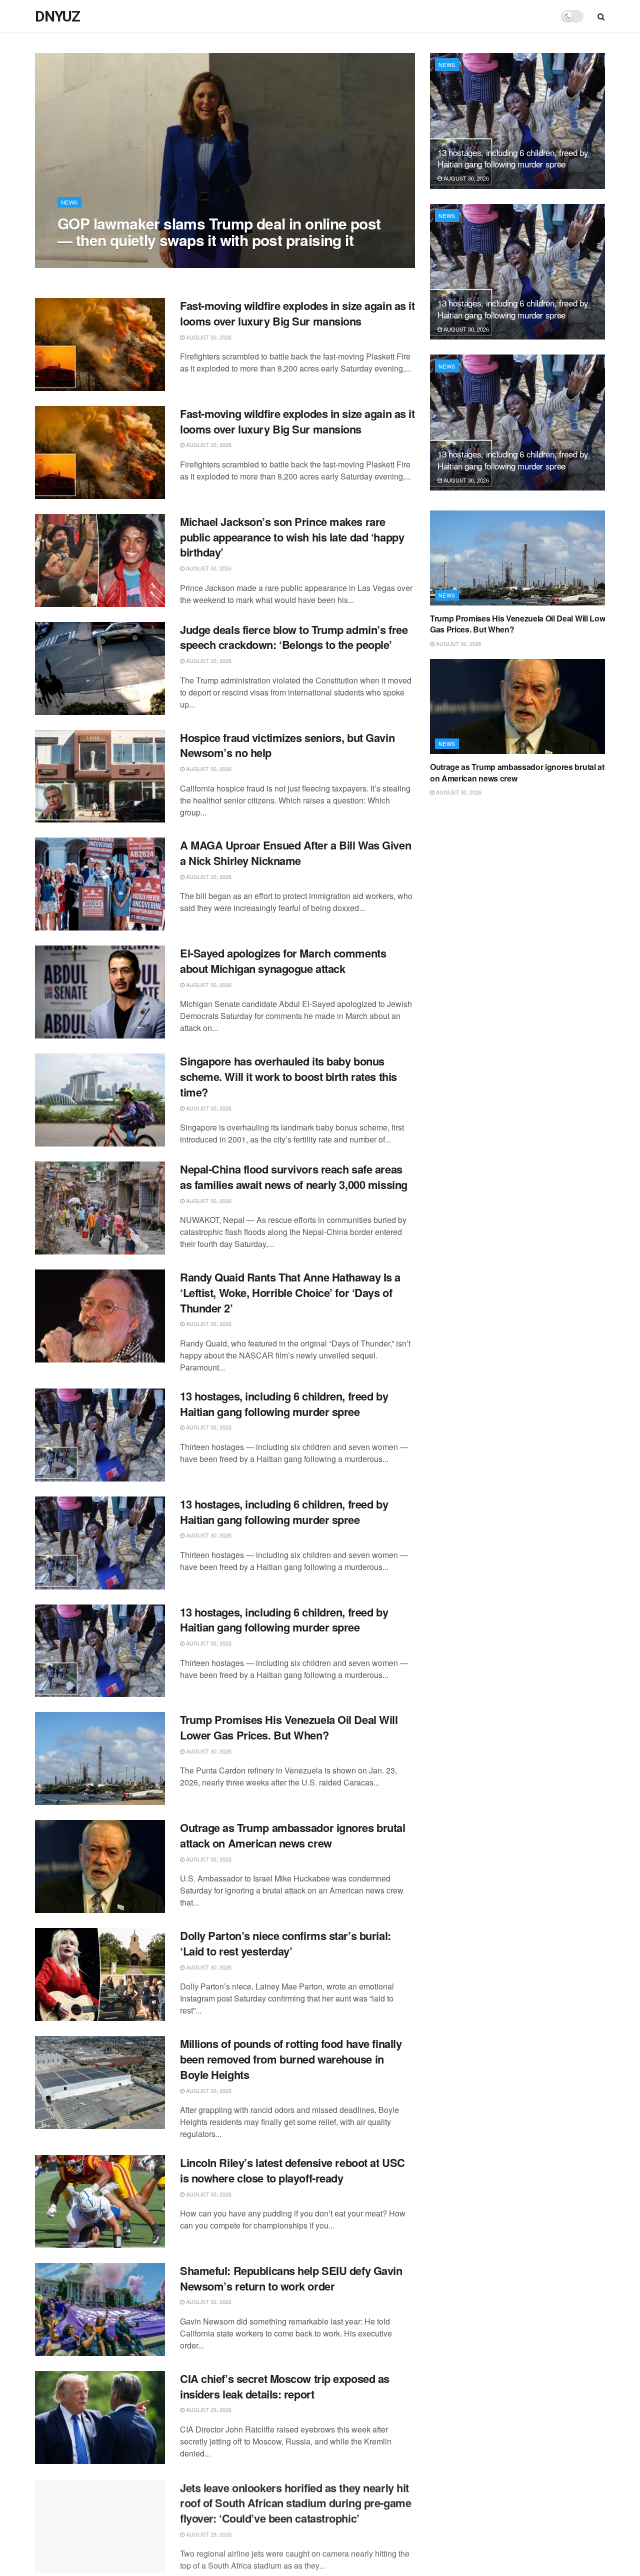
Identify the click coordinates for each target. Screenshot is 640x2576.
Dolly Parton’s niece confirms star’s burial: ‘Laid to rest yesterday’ (285, 1943)
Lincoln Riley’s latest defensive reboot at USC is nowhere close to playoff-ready (292, 2170)
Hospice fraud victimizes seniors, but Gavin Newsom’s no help (287, 745)
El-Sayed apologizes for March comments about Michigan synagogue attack (283, 961)
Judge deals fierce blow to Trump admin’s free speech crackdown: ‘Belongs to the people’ (294, 637)
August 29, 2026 (208, 2409)
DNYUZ (57, 16)
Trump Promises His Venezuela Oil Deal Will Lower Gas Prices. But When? (289, 1727)
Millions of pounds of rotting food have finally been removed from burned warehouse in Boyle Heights (291, 2059)
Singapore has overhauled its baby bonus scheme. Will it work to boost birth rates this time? (288, 1076)
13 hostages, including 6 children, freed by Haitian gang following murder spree (284, 1404)
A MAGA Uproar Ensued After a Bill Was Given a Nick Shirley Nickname (295, 853)
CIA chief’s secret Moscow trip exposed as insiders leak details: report (285, 2386)
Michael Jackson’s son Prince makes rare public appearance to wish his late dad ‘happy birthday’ (292, 537)
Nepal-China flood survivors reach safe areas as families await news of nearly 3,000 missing (294, 1177)
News (69, 202)
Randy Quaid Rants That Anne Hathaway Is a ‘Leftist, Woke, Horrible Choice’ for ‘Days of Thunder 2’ (290, 1292)
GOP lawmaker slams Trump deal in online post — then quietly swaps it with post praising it (219, 231)
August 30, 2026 (85, 260)
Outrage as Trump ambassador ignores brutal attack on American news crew (293, 1835)
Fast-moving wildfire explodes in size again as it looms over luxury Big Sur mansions (297, 313)
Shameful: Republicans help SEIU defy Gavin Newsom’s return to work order (291, 2278)
